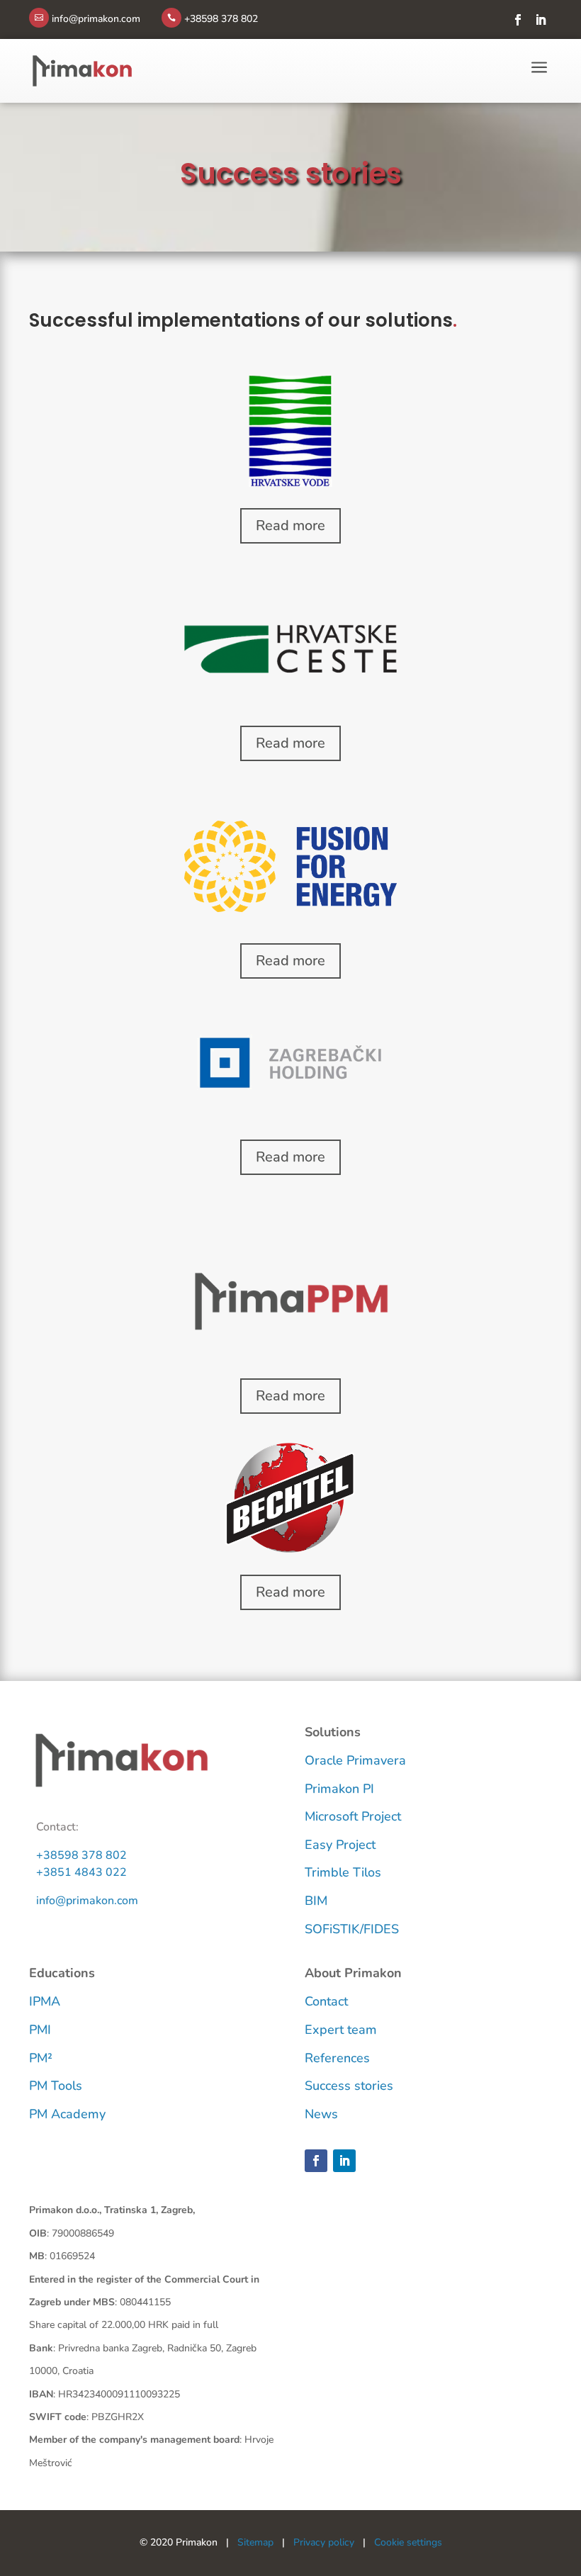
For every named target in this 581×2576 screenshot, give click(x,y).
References (337, 2058)
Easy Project (340, 1845)
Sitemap (255, 2542)
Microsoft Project (353, 1816)
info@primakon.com (87, 1901)
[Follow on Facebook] (518, 20)
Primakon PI (339, 1789)
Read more (290, 525)
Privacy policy (324, 2542)
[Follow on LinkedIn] (541, 20)
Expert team (341, 2030)
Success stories (349, 2086)
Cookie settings (408, 2542)
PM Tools (56, 2086)
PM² (41, 2058)
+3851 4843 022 (81, 1872)
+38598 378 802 (81, 1855)
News (321, 2114)
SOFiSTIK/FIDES (352, 1929)
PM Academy (67, 2114)
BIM (316, 1901)
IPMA (45, 2001)
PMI (40, 2030)
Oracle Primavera (355, 1760)
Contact (326, 2001)
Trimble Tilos (343, 1872)
